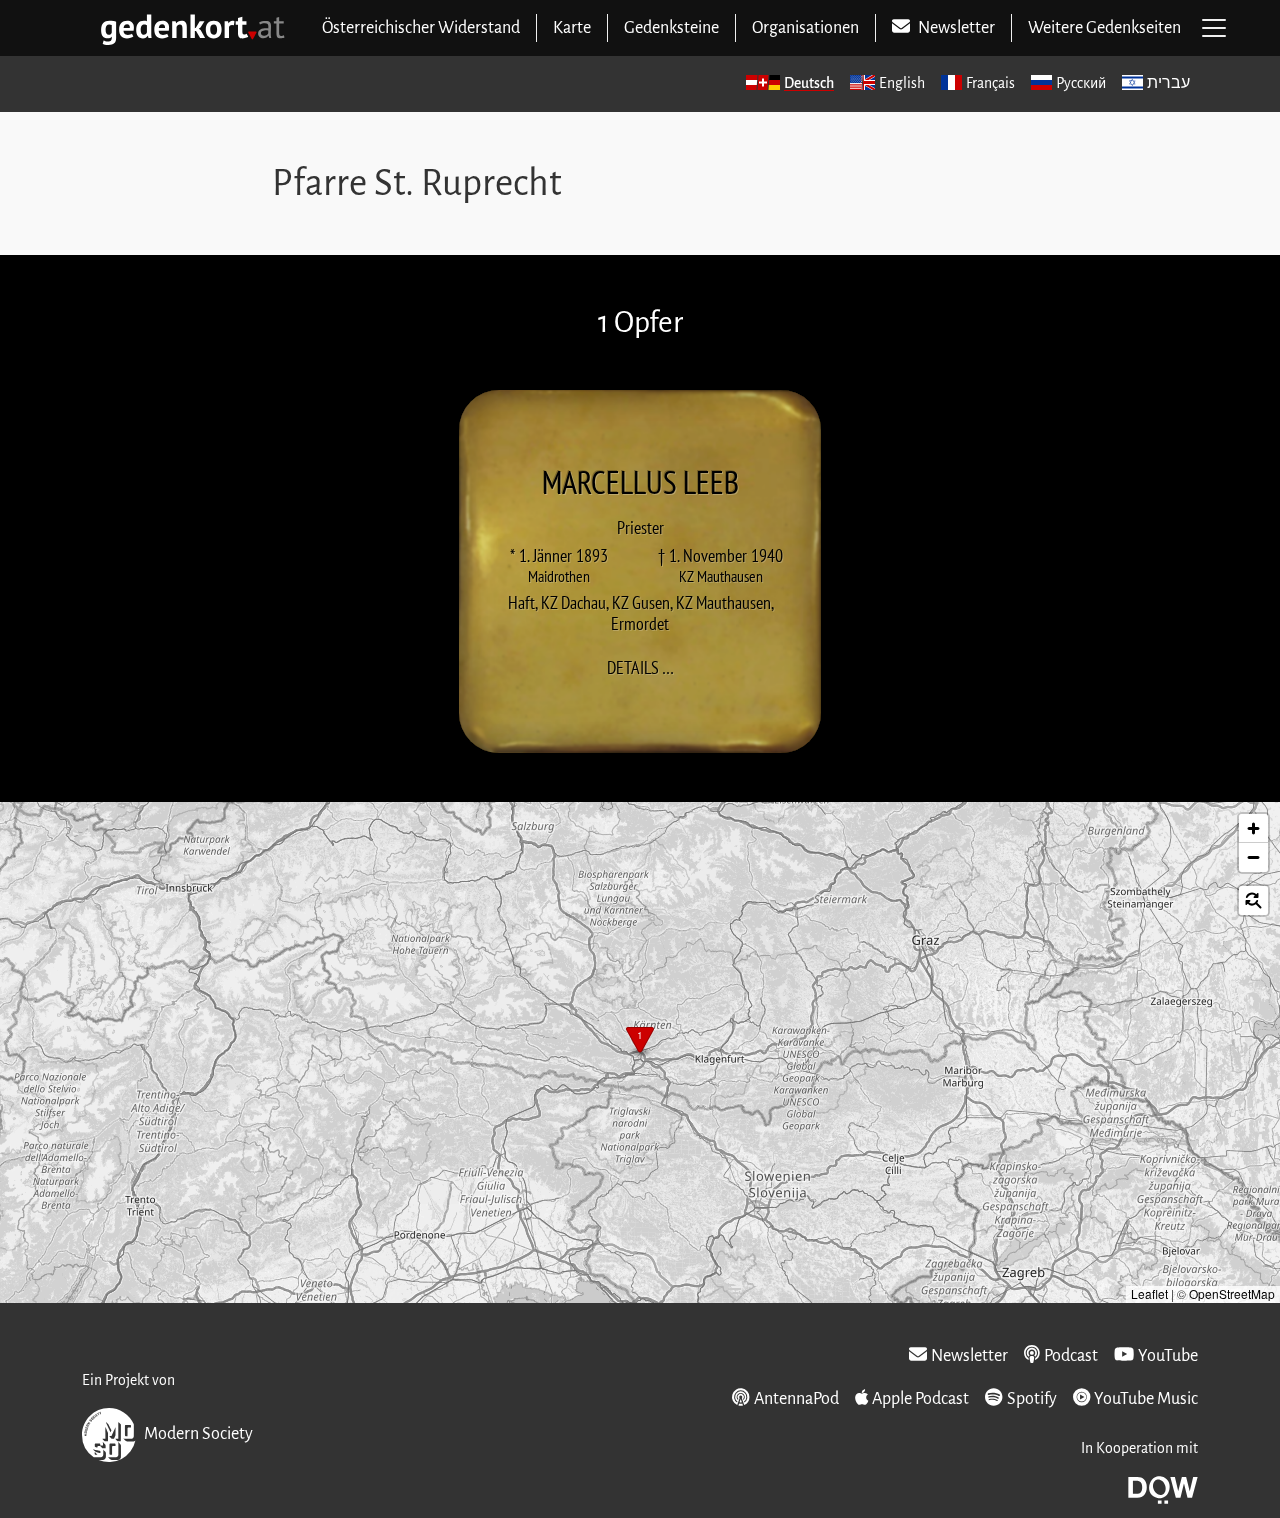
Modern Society (198, 1434)
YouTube (1168, 1356)
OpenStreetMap (1232, 1293)
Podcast (1071, 1356)
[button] (640, 1042)
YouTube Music (1146, 1399)
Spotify (1031, 1399)
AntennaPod (796, 1399)
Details (646, 668)
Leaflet (1149, 1293)
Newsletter (969, 1356)
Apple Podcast (920, 1399)
